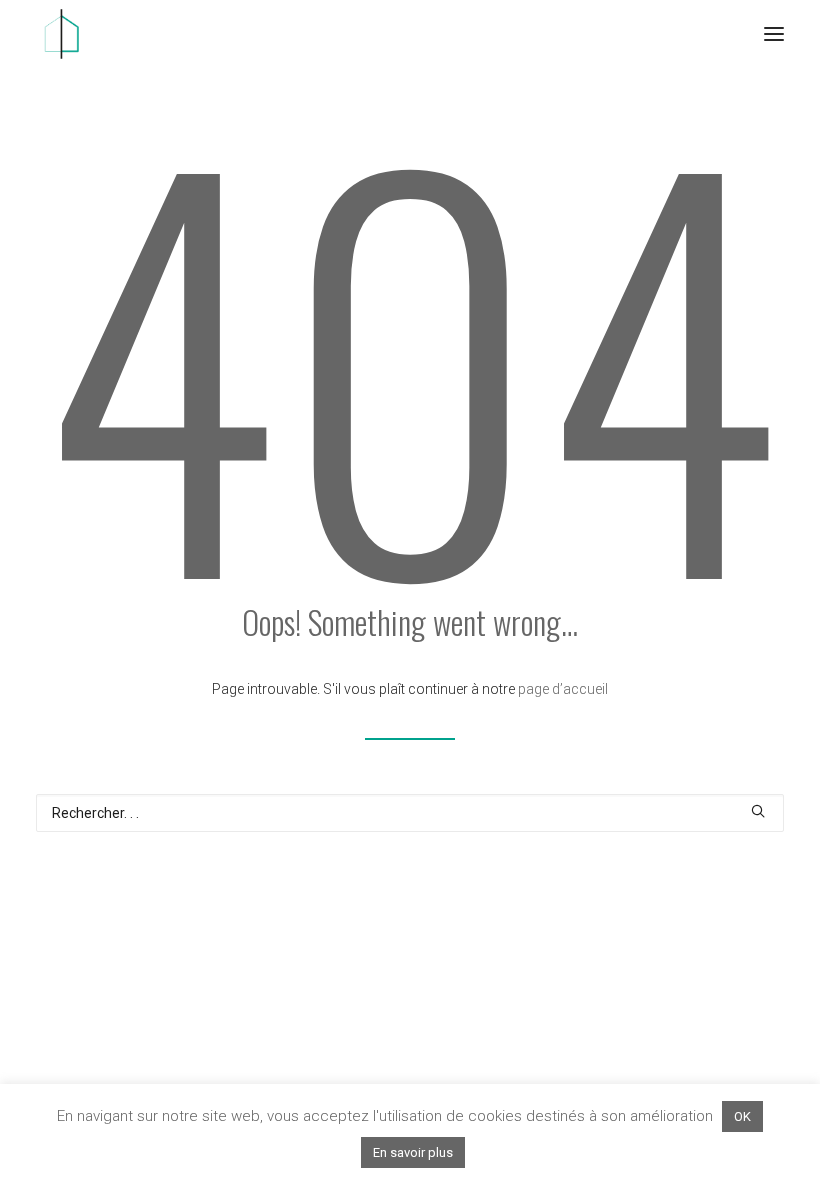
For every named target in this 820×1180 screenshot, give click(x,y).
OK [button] (742, 1116)
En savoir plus (413, 1152)
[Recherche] (410, 813)
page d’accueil (563, 689)
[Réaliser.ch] (61, 34)
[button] (774, 34)
